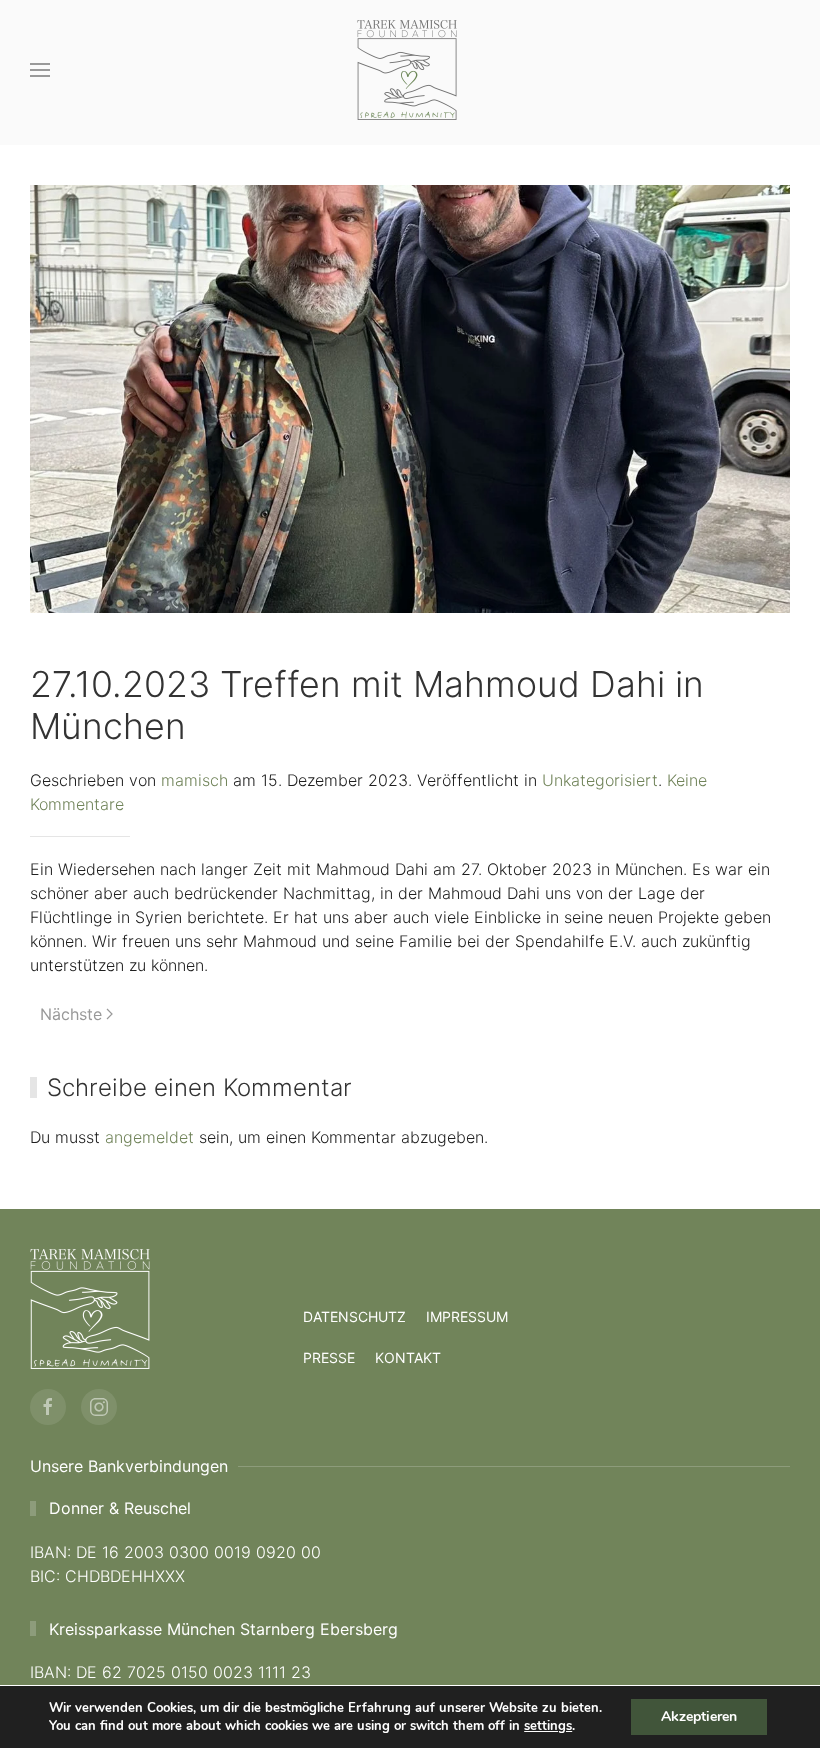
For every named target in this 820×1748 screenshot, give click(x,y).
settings (548, 1726)
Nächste (71, 1014)
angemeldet (149, 1137)
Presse (329, 1357)
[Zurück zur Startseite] (410, 70)
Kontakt (408, 1357)
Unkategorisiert (600, 780)
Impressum (467, 1316)
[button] (40, 70)
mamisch (194, 780)
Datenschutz (354, 1316)
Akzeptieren (699, 1716)
